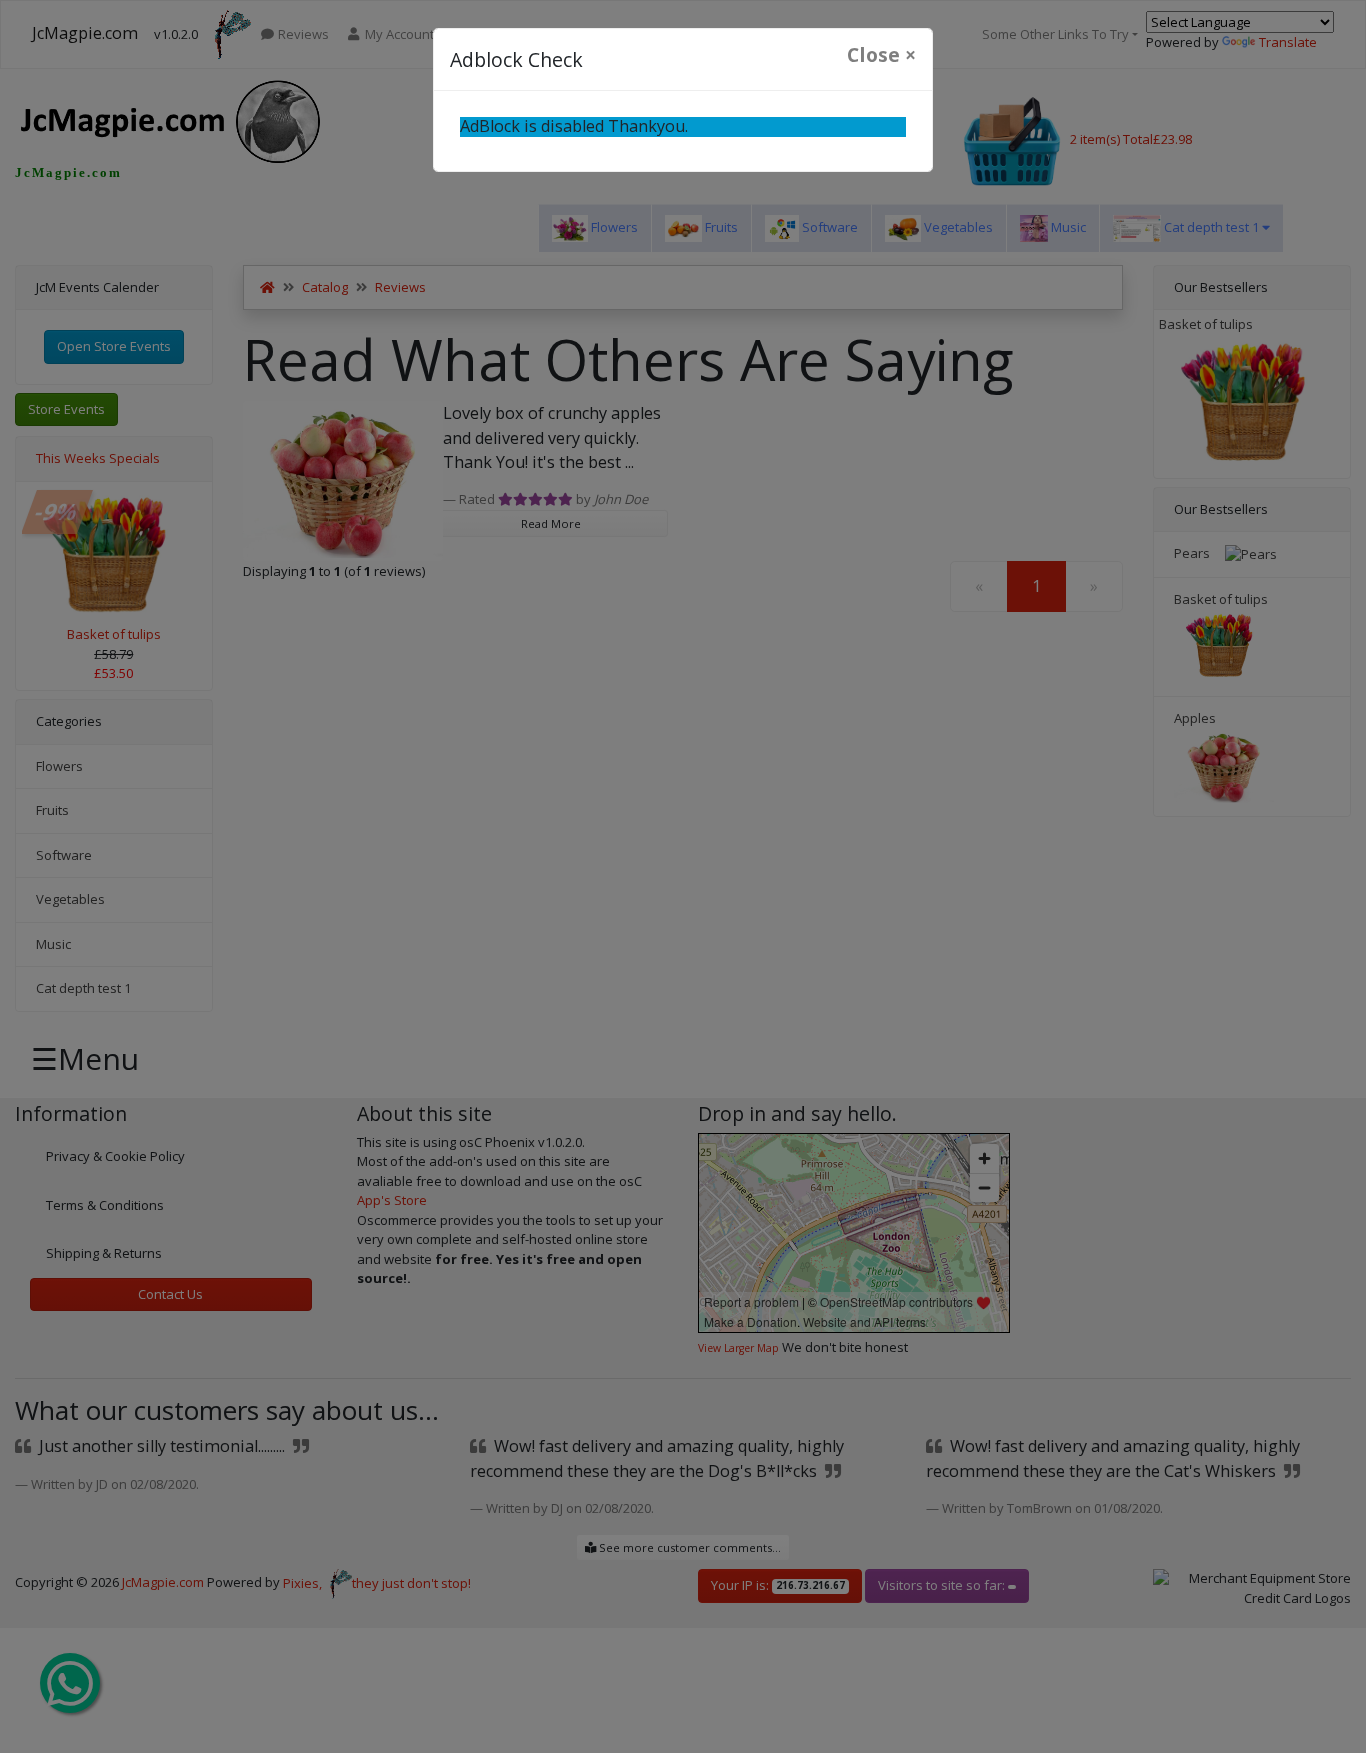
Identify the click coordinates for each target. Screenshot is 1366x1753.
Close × (881, 54)
